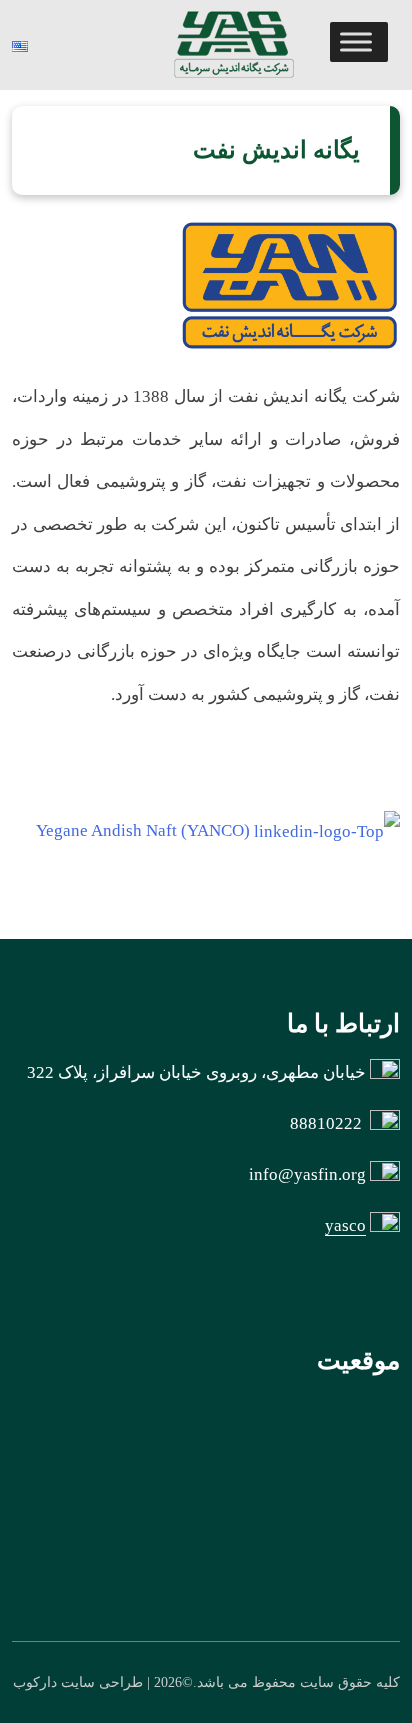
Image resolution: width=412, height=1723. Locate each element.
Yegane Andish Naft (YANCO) (143, 830)
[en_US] (23, 45)
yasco (345, 1225)
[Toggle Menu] (356, 41)
